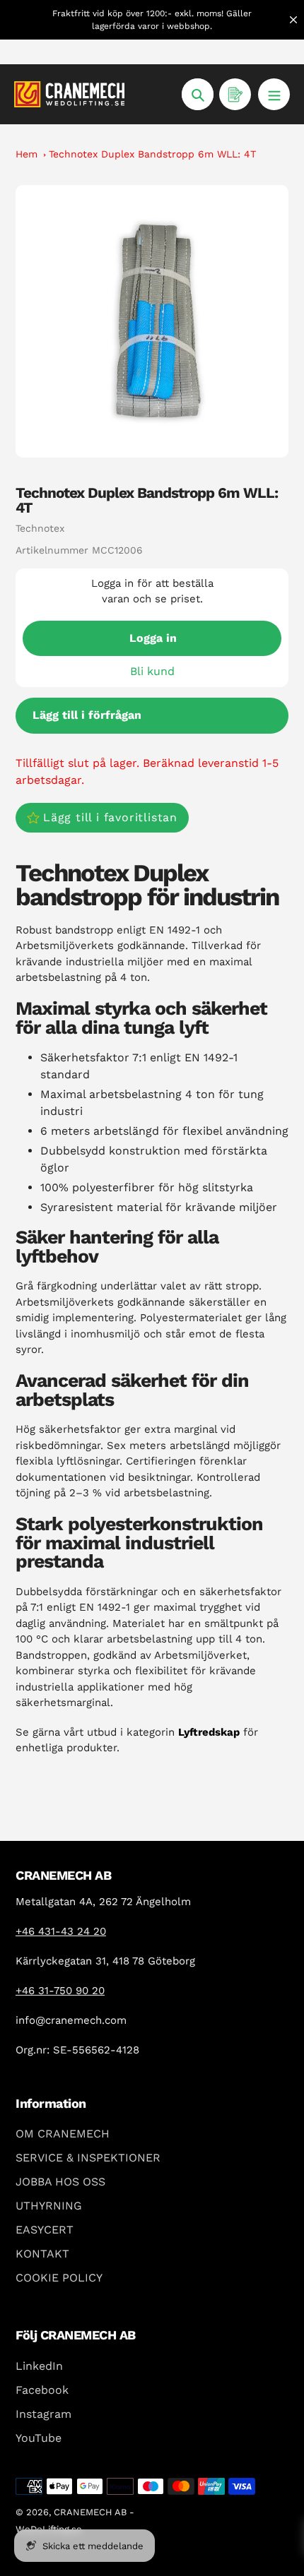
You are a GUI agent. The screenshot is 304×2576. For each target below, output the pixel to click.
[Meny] (274, 94)
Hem (27, 154)
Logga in (153, 638)
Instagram (43, 2414)
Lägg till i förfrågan (87, 715)
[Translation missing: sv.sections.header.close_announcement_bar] (293, 20)
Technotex (40, 528)
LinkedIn (39, 2366)
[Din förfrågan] (235, 94)
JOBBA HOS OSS (60, 2182)
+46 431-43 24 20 (61, 1931)
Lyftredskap (209, 1732)
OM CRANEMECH (63, 2134)
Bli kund (152, 671)
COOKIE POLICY (59, 2278)
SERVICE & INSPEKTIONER (88, 2158)
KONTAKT (42, 2254)
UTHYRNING (49, 2206)
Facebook (42, 2390)
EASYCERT (45, 2230)
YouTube (39, 2438)
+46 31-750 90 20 (60, 1991)
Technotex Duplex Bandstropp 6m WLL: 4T (152, 154)
